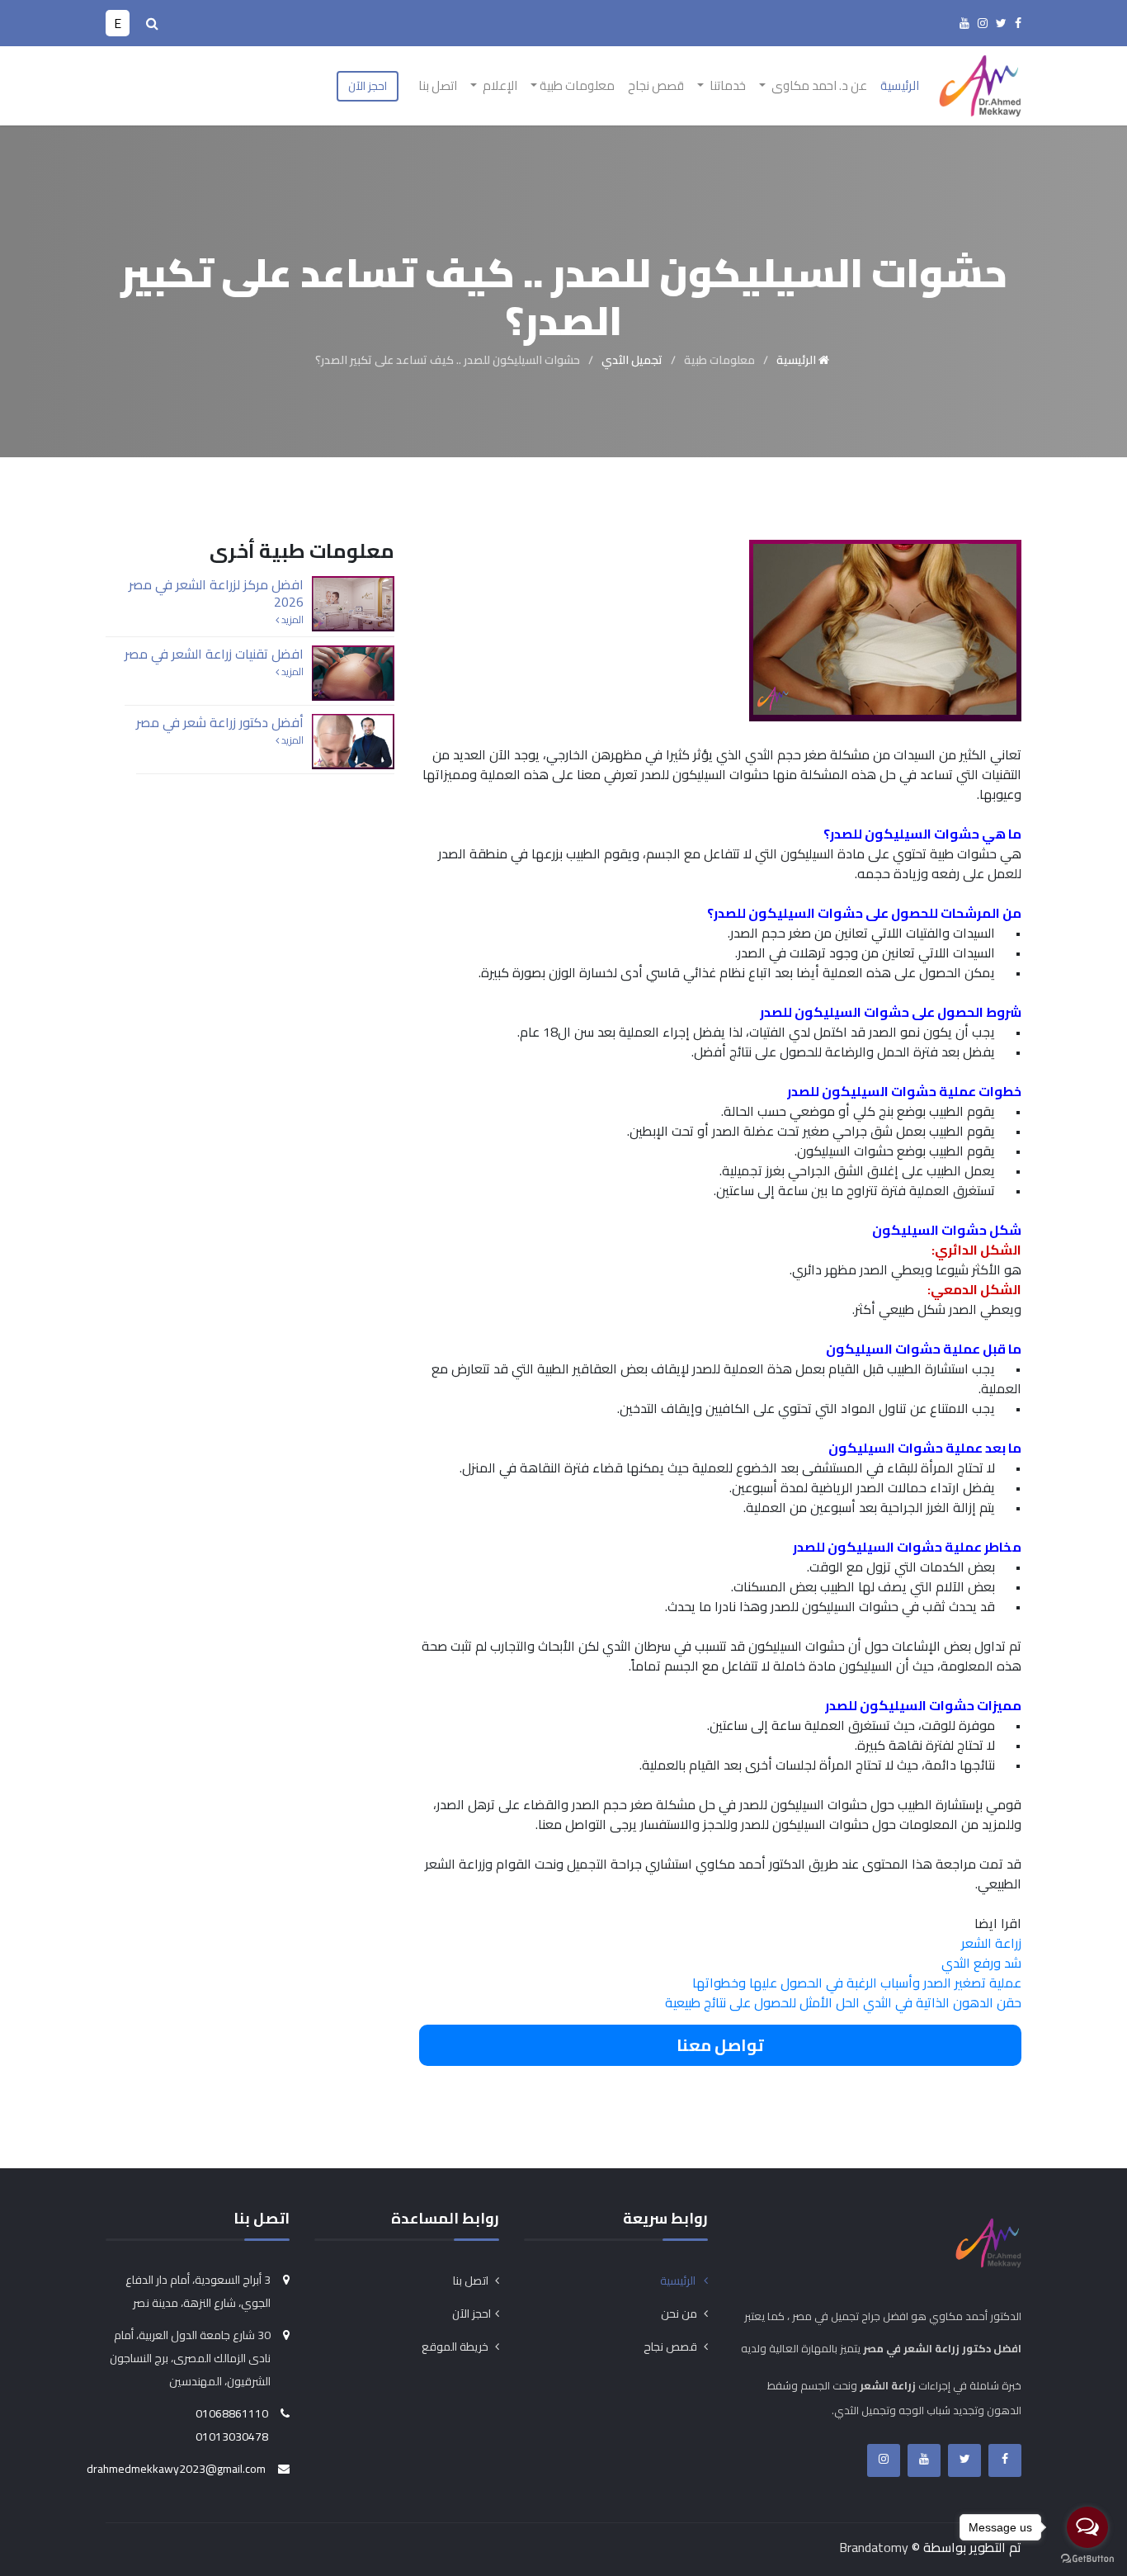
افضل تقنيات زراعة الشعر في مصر (214, 654)
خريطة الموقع (456, 2347)
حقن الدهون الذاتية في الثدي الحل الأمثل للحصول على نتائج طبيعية (843, 2002)
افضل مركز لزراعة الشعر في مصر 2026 (216, 593)
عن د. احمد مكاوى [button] (818, 85)
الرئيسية (900, 85)
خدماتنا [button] (726, 85)
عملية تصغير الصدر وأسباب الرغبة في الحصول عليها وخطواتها (857, 1983)
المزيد (291, 620)
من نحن (680, 2314)
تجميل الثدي (632, 360)
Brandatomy (874, 2547)
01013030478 (232, 2437)
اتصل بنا (438, 85)
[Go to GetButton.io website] (1087, 2559)
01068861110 (232, 2413)
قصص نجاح (656, 85)
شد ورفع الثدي (981, 1963)
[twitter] (1001, 23)
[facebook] (1018, 23)
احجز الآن (368, 86)
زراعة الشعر (991, 1943)
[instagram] (983, 23)
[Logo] (980, 84)
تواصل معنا (720, 2045)
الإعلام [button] (499, 85)
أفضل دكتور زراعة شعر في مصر (220, 722)
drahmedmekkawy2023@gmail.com (176, 2469)
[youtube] (964, 23)
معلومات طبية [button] (577, 85)
